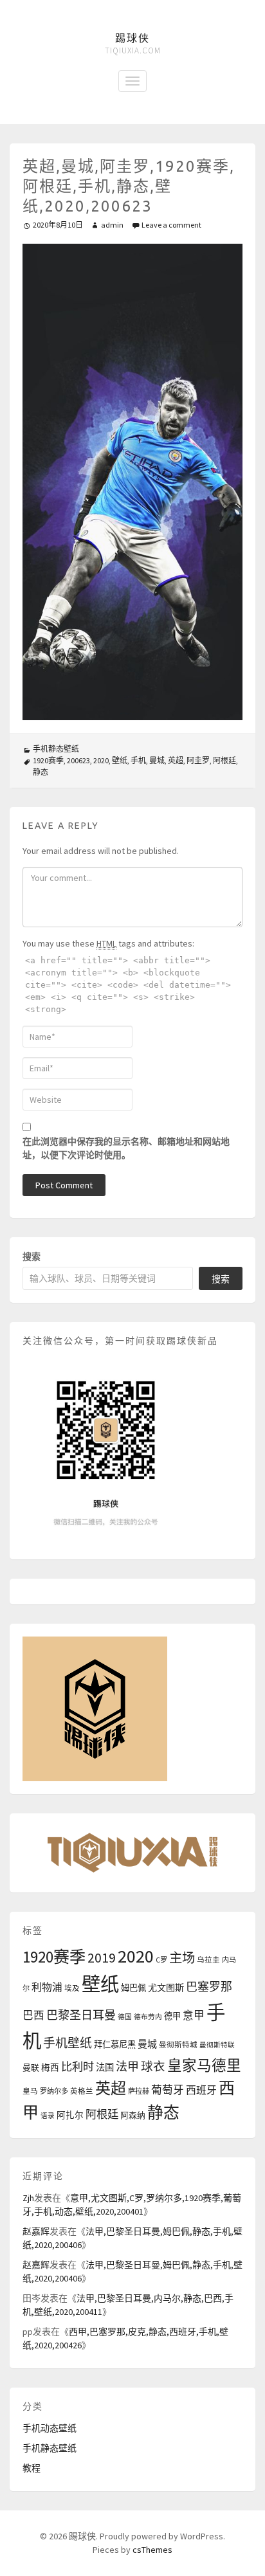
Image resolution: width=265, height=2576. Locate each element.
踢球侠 (132, 38)
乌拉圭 (208, 1960)
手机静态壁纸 (56, 749)
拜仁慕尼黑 (115, 2045)
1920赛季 (48, 760)
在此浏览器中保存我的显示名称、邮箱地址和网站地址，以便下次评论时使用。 (126, 1148)
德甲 (172, 2016)
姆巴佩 (133, 1988)
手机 (138, 760)
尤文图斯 (166, 1988)
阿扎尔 (70, 2115)
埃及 (72, 1988)
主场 (182, 1958)
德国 (125, 2017)
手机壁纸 (68, 2043)
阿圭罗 (198, 760)
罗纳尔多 (54, 2091)
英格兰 (82, 2091)
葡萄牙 (168, 2090)
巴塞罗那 (209, 1987)
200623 (78, 760)
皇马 (30, 2091)
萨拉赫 (139, 2091)
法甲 (127, 2066)
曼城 (157, 760)
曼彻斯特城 (178, 2045)
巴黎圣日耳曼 (81, 2015)
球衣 (153, 2066)
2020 (101, 760)
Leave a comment (171, 225)
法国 (105, 2067)
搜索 (32, 1256)
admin (112, 225)
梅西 (50, 2068)
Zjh (28, 2198)
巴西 (33, 2016)
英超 (176, 760)
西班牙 (201, 2090)
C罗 (161, 1960)
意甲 (194, 2016)
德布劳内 (148, 2017)
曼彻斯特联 (217, 2045)
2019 (102, 1958)
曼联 (31, 2067)
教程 (32, 2468)
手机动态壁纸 (50, 2428)
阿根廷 (224, 760)
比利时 (78, 2067)
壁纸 (120, 760)
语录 (48, 2116)
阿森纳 (133, 2115)
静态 (41, 772)
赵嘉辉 (36, 2231)
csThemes (152, 2550)
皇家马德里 (204, 2065)
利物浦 (47, 1987)
